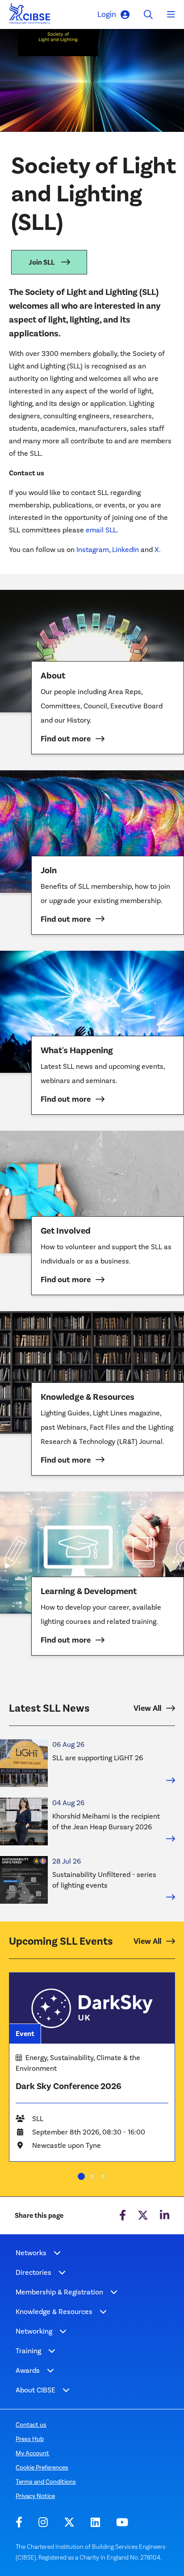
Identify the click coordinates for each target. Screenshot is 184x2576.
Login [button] (107, 14)
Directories (33, 2272)
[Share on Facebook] (123, 2216)
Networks (31, 2253)
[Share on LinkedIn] (165, 2216)
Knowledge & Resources (54, 2312)
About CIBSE (36, 2390)
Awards (28, 2370)
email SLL (101, 530)
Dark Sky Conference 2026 (69, 2086)
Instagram (93, 550)
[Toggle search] (148, 14)
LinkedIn (125, 550)
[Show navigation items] (57, 2253)
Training (28, 2351)
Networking (34, 2331)
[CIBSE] (30, 16)
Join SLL (42, 262)
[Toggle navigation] (171, 15)
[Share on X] (143, 2216)
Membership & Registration (59, 2292)
